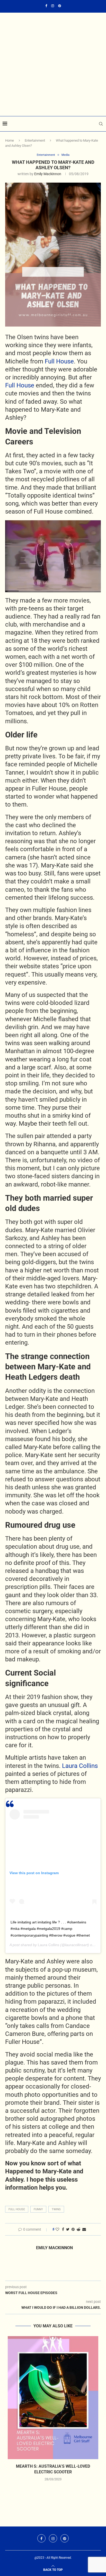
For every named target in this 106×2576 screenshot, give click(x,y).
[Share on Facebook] (63, 2229)
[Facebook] (46, 6)
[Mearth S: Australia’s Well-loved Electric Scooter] (53, 2398)
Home (10, 140)
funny (38, 2209)
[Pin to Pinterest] (73, 2229)
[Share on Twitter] (68, 2229)
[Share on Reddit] (78, 2229)
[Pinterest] (60, 6)
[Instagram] (53, 6)
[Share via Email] (84, 2229)
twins (56, 2209)
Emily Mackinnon (48, 174)
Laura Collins (79, 1766)
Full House (59, 361)
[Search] (101, 124)
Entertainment (35, 140)
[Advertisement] (53, 47)
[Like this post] (57, 2229)
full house (17, 2209)
